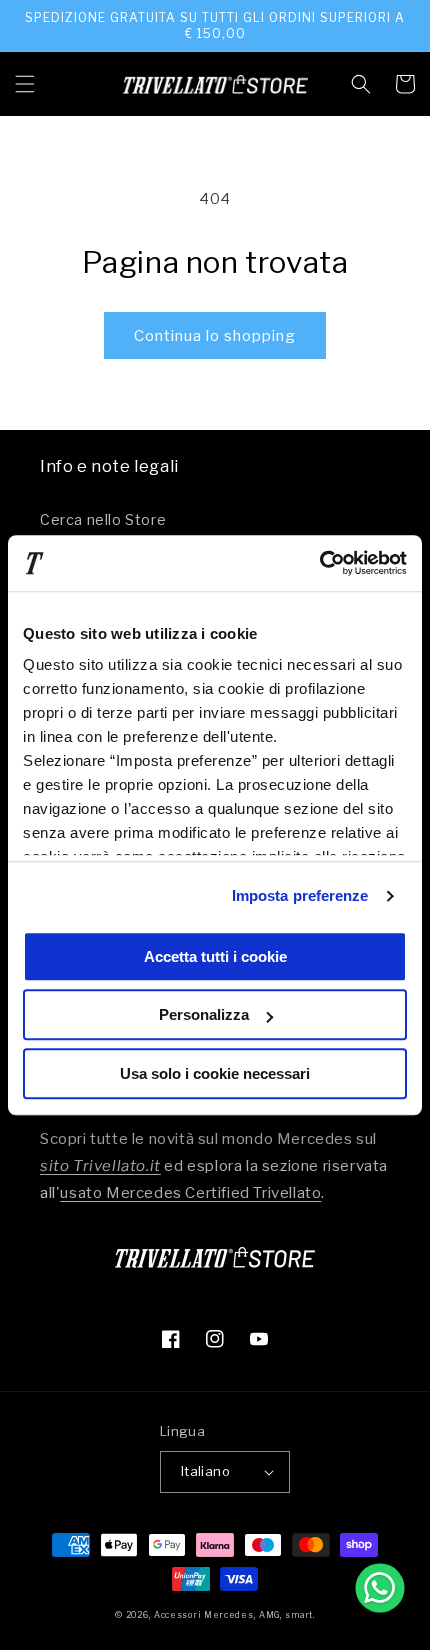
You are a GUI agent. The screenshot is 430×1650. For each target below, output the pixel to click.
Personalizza (204, 1014)
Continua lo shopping (215, 336)
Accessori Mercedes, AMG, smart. (234, 1615)
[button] (25, 84)
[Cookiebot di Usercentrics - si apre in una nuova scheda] (319, 563)
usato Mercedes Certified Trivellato (190, 1193)
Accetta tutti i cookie (215, 956)
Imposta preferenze (300, 895)
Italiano (205, 1471)
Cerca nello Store (103, 519)
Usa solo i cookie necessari (215, 1073)
